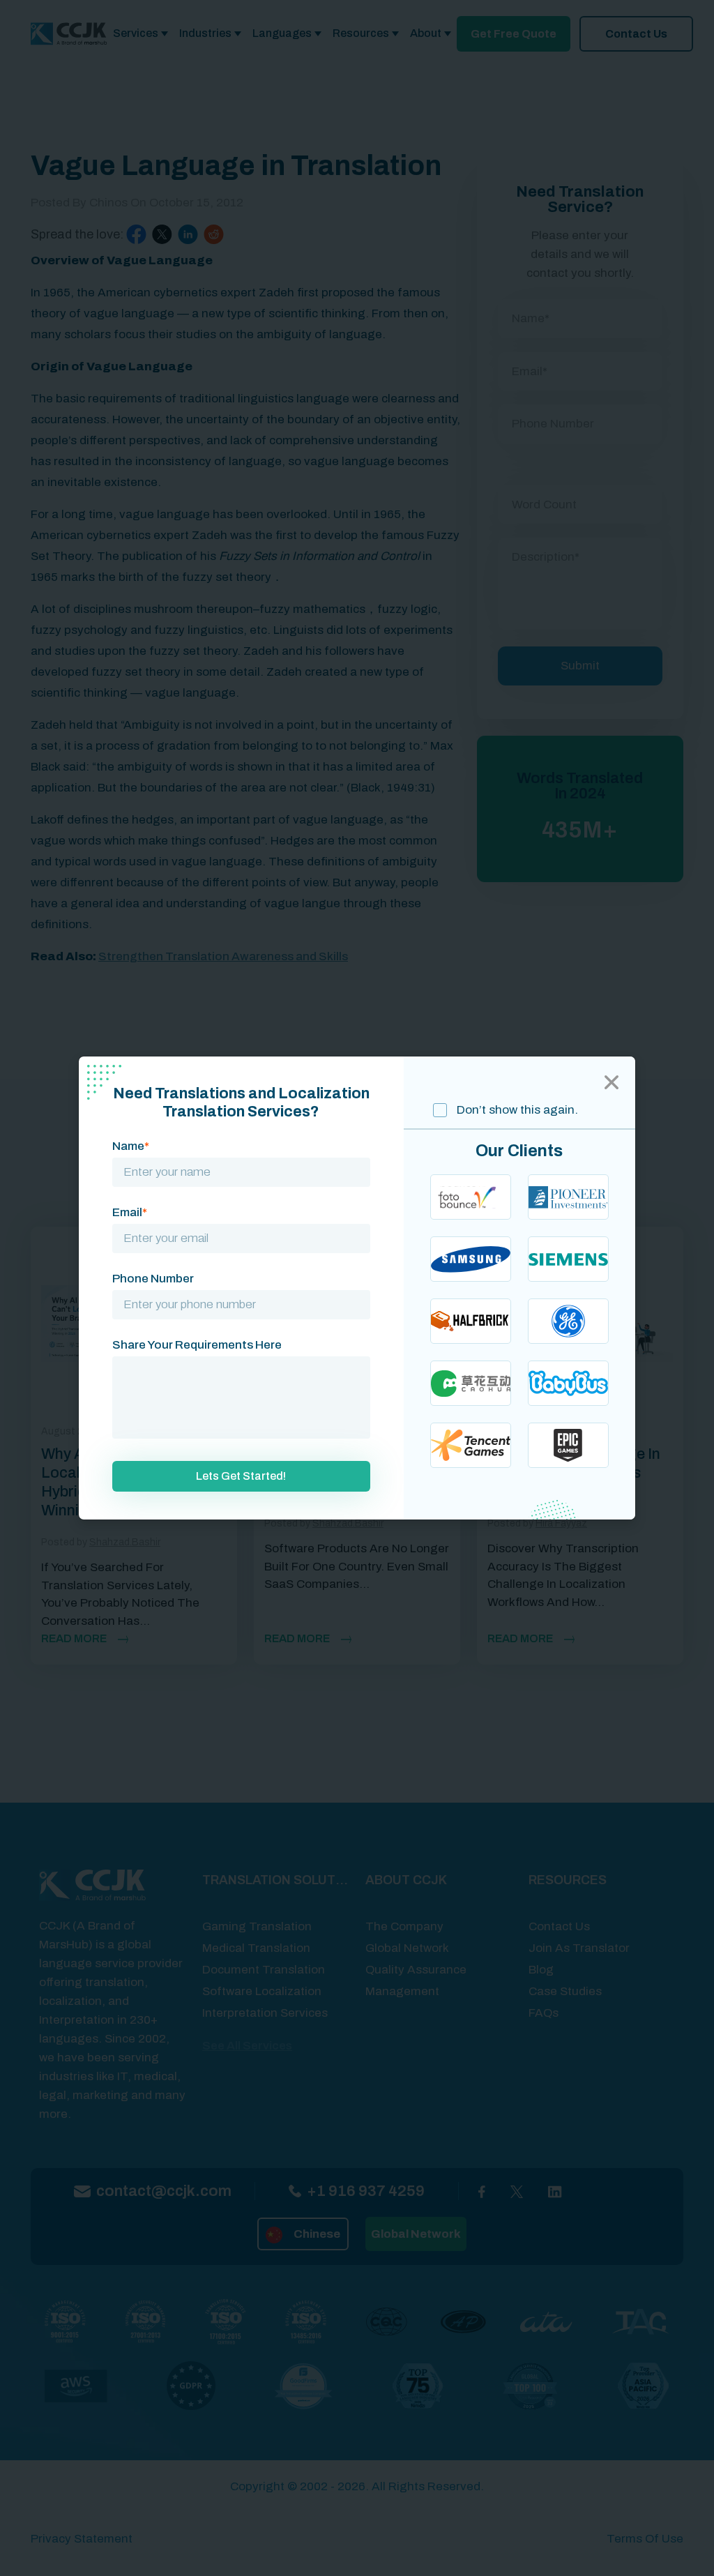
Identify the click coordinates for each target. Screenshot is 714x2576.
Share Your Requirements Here (197, 1345)
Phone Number (153, 1279)
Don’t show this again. (516, 1110)
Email (130, 1212)
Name (131, 1146)
